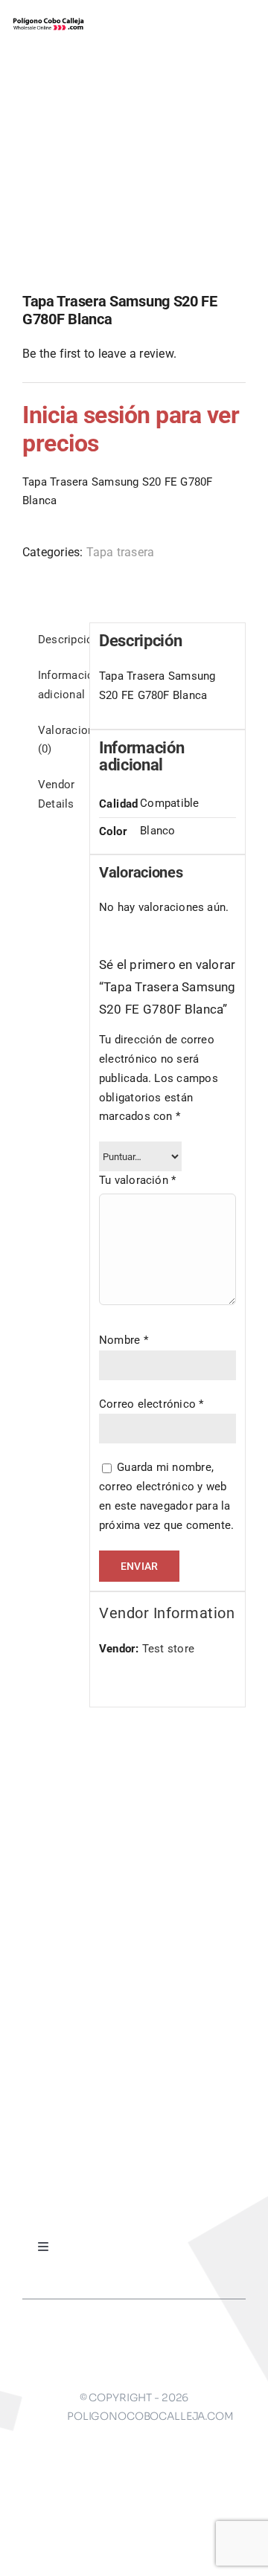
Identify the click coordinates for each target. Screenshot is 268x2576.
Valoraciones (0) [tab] (59, 740)
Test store (168, 1649)
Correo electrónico (151, 1404)
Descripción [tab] (59, 640)
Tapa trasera (121, 552)
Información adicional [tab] (59, 685)
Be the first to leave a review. (99, 354)
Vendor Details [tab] (56, 794)
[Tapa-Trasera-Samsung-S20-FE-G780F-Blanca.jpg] (134, 181)
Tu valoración (137, 1180)
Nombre (124, 1340)
